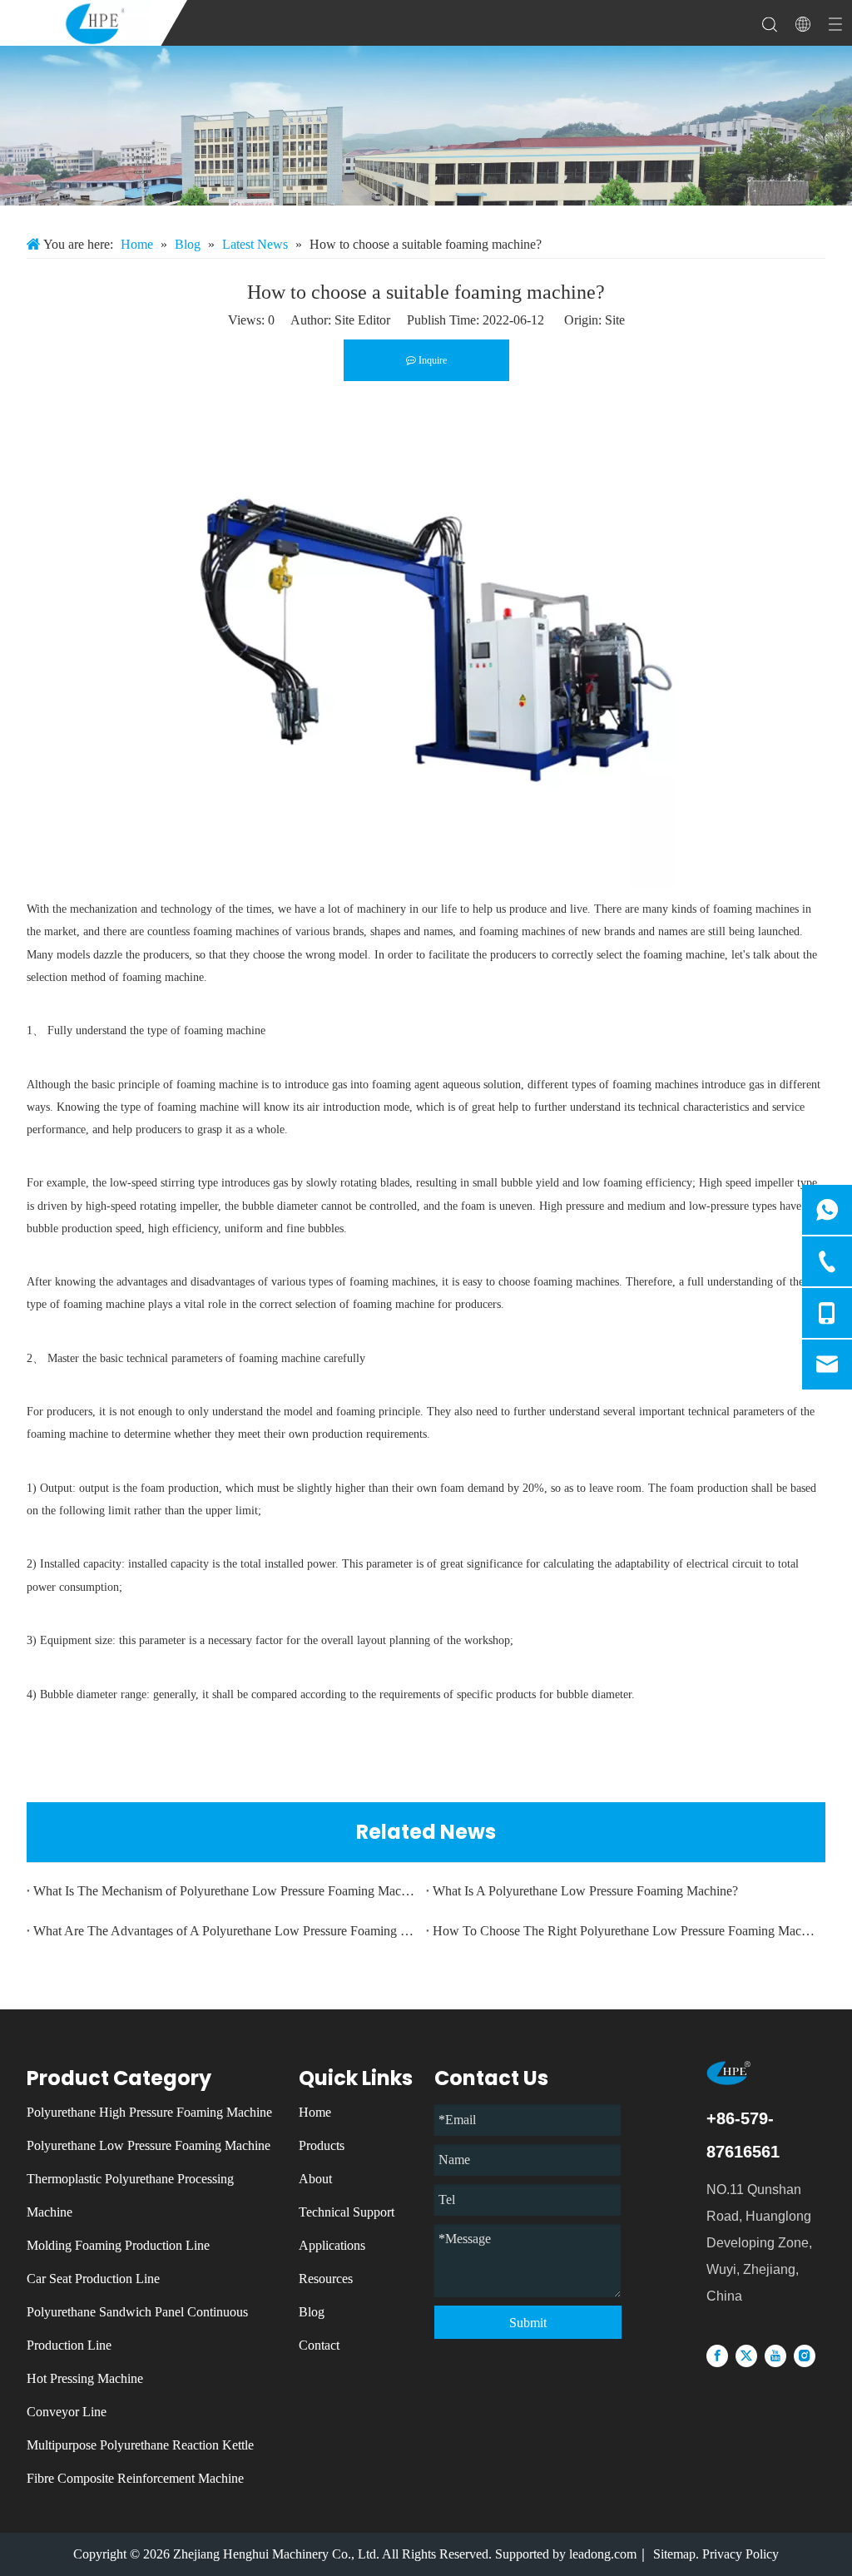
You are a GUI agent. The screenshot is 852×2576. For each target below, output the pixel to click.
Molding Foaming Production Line (118, 2245)
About (315, 2179)
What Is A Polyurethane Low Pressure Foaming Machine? (585, 1891)
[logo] (745, 2073)
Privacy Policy (741, 2554)
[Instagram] (805, 2355)
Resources (326, 2279)
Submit (528, 2323)
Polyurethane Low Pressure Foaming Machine (149, 2145)
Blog (312, 2312)
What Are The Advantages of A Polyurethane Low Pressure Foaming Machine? (226, 1931)
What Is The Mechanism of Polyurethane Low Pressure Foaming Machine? (226, 1891)
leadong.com (603, 2554)
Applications (332, 2245)
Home (315, 2112)
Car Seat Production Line (93, 2279)
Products (322, 2145)
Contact (319, 2345)
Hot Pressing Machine (85, 2378)
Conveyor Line (67, 2412)
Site (615, 320)
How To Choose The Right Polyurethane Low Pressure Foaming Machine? (626, 1931)
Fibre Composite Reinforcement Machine (135, 2478)
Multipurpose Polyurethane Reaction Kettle (140, 2445)
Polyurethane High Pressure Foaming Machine (149, 2112)
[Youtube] (775, 2355)
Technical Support (347, 2212)
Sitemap (674, 2554)
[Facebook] (717, 2355)
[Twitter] (746, 2355)
